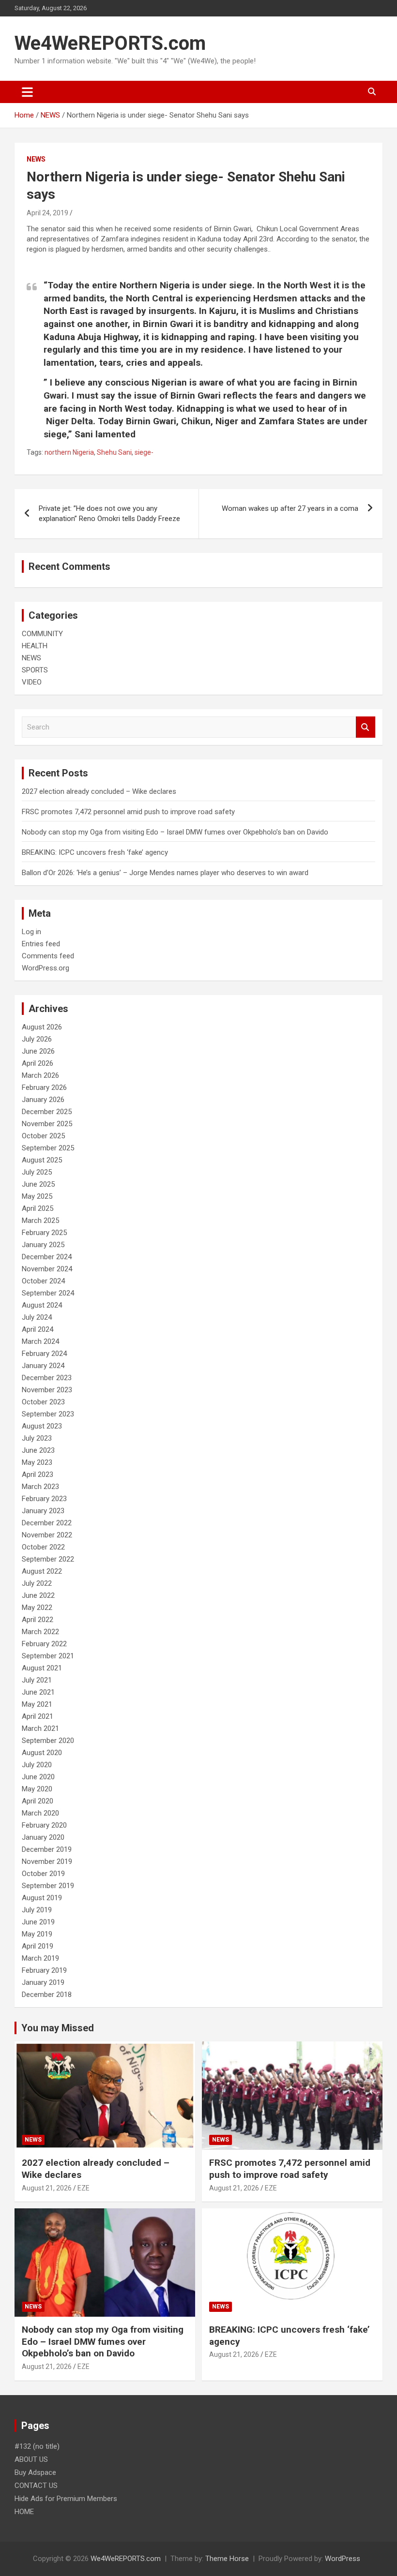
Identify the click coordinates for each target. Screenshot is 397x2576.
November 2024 (47, 1269)
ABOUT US (31, 2459)
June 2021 (38, 1692)
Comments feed (48, 956)
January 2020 (43, 1837)
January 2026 (43, 1100)
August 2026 (42, 1027)
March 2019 (40, 1958)
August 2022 (42, 1571)
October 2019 (43, 1874)
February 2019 (44, 1970)
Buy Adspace (35, 2472)
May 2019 (37, 1934)
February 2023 (44, 1499)
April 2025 (38, 1208)
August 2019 (42, 1898)
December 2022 (47, 1523)
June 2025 (38, 1184)
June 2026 (38, 1051)
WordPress (343, 2559)
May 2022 (37, 1608)
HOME (24, 2512)
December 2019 (47, 1849)
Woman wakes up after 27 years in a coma (290, 508)
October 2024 (43, 1281)
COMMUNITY (42, 634)
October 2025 (43, 1136)
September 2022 (48, 1559)
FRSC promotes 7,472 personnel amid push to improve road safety (128, 812)
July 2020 (37, 1765)
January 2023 (43, 1511)
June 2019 (38, 1922)
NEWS (36, 159)
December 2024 (47, 1257)
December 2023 (47, 1378)
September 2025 (48, 1148)
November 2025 (47, 1124)
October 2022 (43, 1547)
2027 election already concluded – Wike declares (99, 791)
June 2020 (38, 1777)
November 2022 (47, 1535)
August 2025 (42, 1160)
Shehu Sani (114, 452)
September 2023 (48, 1414)
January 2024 (43, 1366)
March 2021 (40, 1728)
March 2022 (40, 1632)
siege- (144, 452)
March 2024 (40, 1341)
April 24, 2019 (47, 213)
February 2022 (44, 1644)
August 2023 (42, 1426)
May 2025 (37, 1196)
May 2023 (37, 1462)
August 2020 (42, 1753)
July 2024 (37, 1317)
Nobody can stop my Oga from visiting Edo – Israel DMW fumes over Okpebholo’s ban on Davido (175, 832)
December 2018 (47, 1995)
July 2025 (37, 1172)
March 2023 (40, 1487)
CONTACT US (36, 2486)
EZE (84, 2188)
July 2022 (37, 1583)
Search (366, 727)
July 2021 (37, 1680)
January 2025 (43, 1245)
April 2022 (38, 1620)
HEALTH (35, 646)
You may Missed (58, 2028)
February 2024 (44, 1354)
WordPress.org (46, 968)
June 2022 (38, 1595)
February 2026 (44, 1087)
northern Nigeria (69, 452)
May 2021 (37, 1704)
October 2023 (43, 1402)
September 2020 (48, 1741)
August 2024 (42, 1305)
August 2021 (42, 1668)
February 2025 (44, 1233)
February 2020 (44, 1825)
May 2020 (37, 1789)
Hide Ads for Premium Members (66, 2499)
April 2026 (38, 1063)
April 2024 (38, 1329)
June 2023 (38, 1450)
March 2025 (40, 1221)
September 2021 (48, 1656)
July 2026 (37, 1039)
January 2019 (43, 1982)
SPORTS (35, 670)
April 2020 (38, 1801)
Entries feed (41, 944)
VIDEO (32, 682)
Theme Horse (227, 2559)
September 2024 (48, 1293)
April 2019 (38, 1946)
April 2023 (38, 1474)
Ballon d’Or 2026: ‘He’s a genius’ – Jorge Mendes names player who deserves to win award (165, 873)
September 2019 (48, 1886)
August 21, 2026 (47, 2188)
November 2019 (47, 1861)
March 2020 (40, 1813)
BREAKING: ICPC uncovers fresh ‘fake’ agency (95, 852)
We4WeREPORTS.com (110, 43)
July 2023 (37, 1438)
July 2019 (37, 1910)
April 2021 (38, 1716)
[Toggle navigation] (27, 92)
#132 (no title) (37, 2446)
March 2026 (40, 1075)
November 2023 (47, 1390)
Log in (31, 932)
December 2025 (47, 1112)
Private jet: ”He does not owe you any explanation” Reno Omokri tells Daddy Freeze (109, 514)
